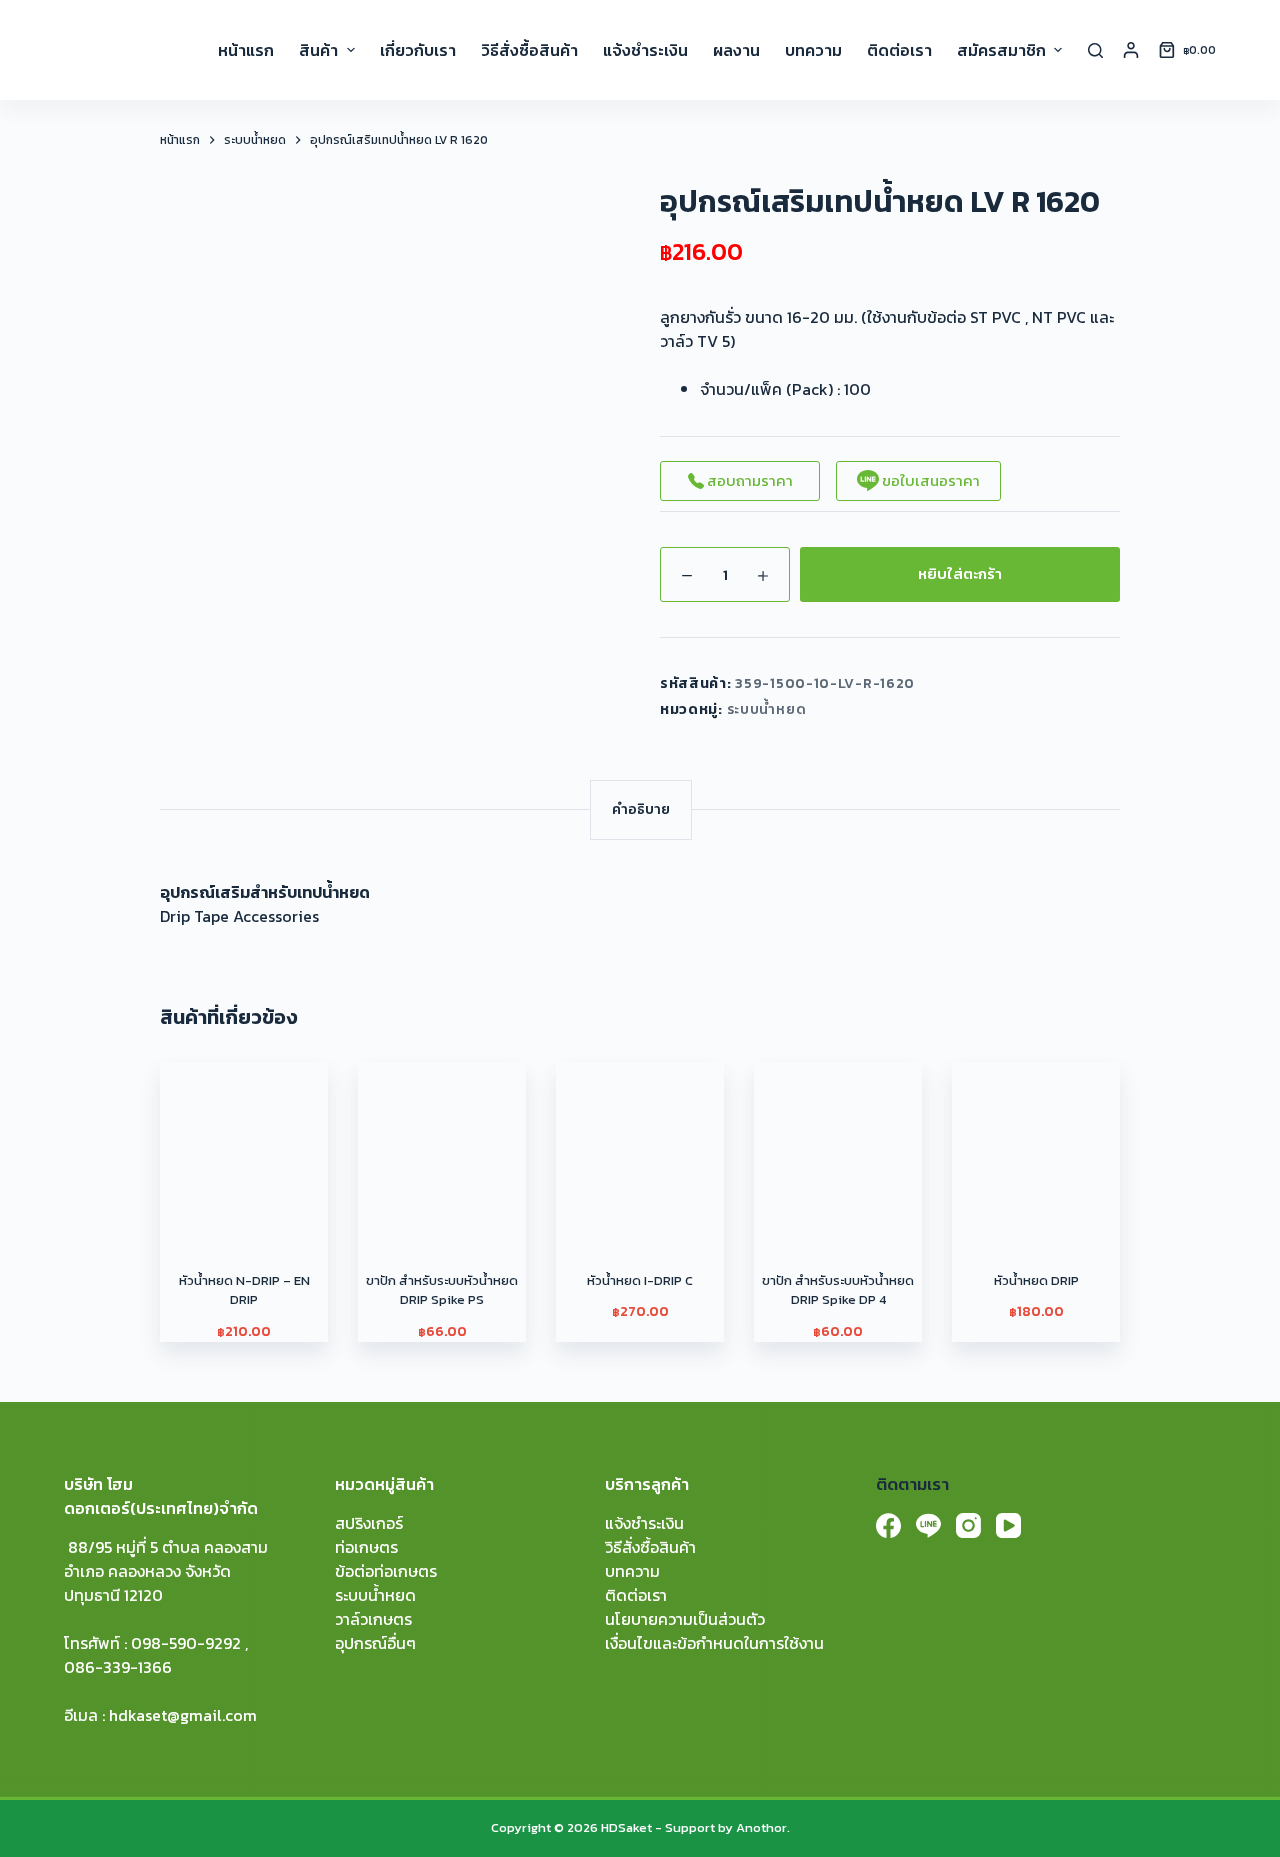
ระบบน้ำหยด (767, 709)
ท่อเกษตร (366, 1547)
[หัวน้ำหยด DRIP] (1036, 1146)
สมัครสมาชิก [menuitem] (1001, 50)
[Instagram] (968, 1525)
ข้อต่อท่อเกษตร (386, 1571)
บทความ (632, 1571)
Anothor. (763, 1827)
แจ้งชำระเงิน (644, 1523)
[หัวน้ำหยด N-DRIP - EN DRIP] (244, 1146)
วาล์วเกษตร (373, 1619)
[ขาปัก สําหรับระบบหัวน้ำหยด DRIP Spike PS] (442, 1146)
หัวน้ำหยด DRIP (1036, 1280)
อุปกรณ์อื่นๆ (375, 1643)
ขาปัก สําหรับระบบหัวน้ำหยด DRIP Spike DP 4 (838, 1290)
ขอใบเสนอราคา (929, 480)
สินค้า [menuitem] (318, 50)
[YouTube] (1008, 1525)
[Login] (1131, 50)
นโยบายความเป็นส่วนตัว (685, 1619)
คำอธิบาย (641, 809)
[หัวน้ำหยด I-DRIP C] (640, 1146)
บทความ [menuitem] (813, 50)
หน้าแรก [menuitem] (246, 50)
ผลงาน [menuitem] (736, 50)
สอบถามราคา (748, 480)
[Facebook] (888, 1525)
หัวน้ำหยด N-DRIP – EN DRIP (244, 1290)
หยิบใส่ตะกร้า (960, 573)
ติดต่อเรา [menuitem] (899, 50)
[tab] (641, 809)
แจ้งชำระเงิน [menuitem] (645, 50)
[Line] (928, 1525)
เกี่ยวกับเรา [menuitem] (418, 50)
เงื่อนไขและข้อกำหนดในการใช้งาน (714, 1643)
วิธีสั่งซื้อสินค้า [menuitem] (529, 50)
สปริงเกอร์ (369, 1523)
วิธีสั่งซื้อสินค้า (650, 1547)
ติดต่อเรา (636, 1595)
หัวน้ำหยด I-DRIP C (640, 1280)
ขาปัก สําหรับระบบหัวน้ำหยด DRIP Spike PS (442, 1290)
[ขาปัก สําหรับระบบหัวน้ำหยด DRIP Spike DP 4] (838, 1146)
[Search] (1095, 50)
